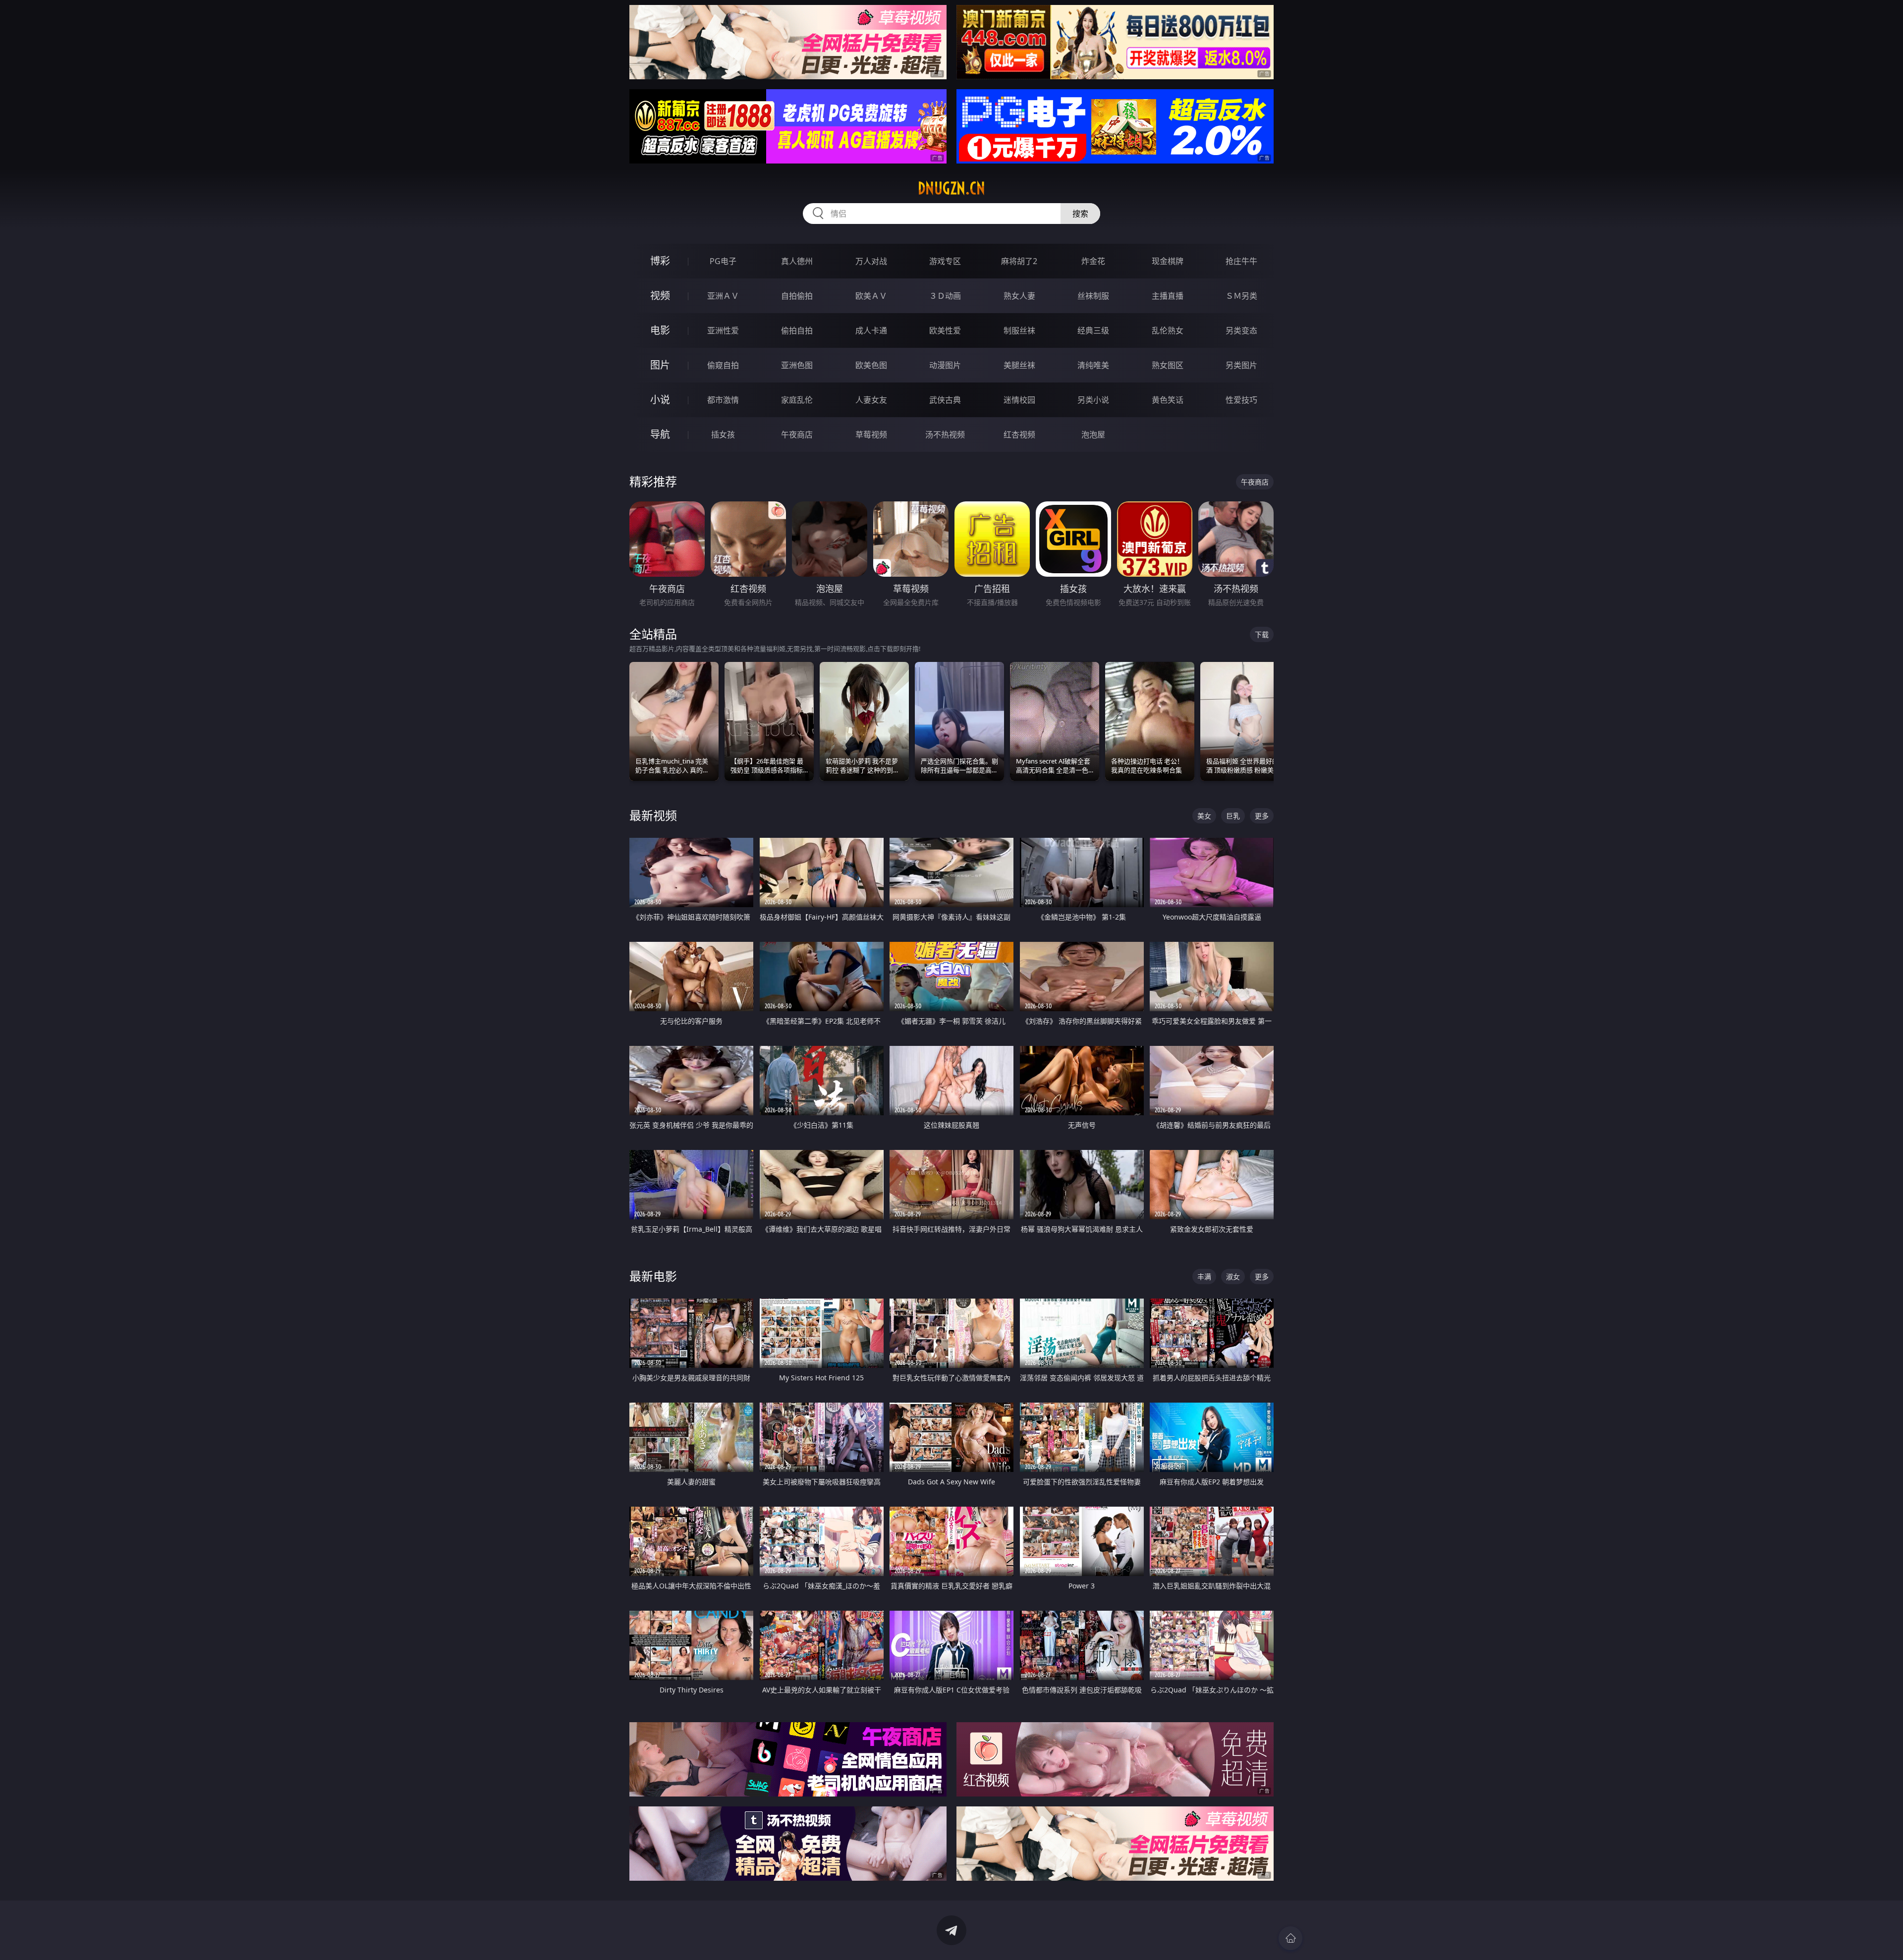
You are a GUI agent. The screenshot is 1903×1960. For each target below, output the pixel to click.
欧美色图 (871, 365)
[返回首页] (1290, 1938)
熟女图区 (1168, 365)
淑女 (1233, 1277)
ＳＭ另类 (1241, 296)
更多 (1262, 816)
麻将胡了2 (1019, 261)
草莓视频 (871, 435)
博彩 (660, 261)
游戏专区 (945, 261)
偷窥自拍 (723, 365)
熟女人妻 (1019, 296)
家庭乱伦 (797, 400)
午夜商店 (797, 435)
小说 (660, 400)
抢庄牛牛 (1241, 261)
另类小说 (1093, 400)
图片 (660, 365)
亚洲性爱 (723, 330)
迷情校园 (1019, 400)
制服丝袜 (1019, 330)
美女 (1204, 816)
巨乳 (1233, 816)
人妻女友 (871, 400)
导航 (660, 434)
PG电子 (723, 261)
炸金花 (1093, 261)
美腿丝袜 (1019, 365)
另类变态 (1241, 330)
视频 (660, 296)
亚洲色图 (797, 365)
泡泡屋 (1093, 435)
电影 (660, 330)
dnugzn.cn (951, 188)
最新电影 (653, 1276)
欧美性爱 (945, 330)
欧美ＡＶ (871, 296)
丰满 (1204, 1277)
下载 (1262, 634)
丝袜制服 (1093, 296)
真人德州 (797, 261)
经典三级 (1093, 330)
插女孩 (723, 435)
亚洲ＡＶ (723, 296)
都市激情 (723, 400)
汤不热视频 (945, 435)
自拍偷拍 (797, 296)
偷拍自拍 (797, 330)
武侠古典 (945, 400)
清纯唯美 (1093, 365)
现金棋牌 (1168, 261)
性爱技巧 (1241, 400)
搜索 (1080, 214)
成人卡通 (871, 330)
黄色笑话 (1168, 400)
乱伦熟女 (1168, 330)
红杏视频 (1019, 435)
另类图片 (1241, 365)
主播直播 (1168, 296)
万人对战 (871, 261)
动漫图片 (945, 365)
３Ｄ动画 (945, 296)
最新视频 (653, 815)
